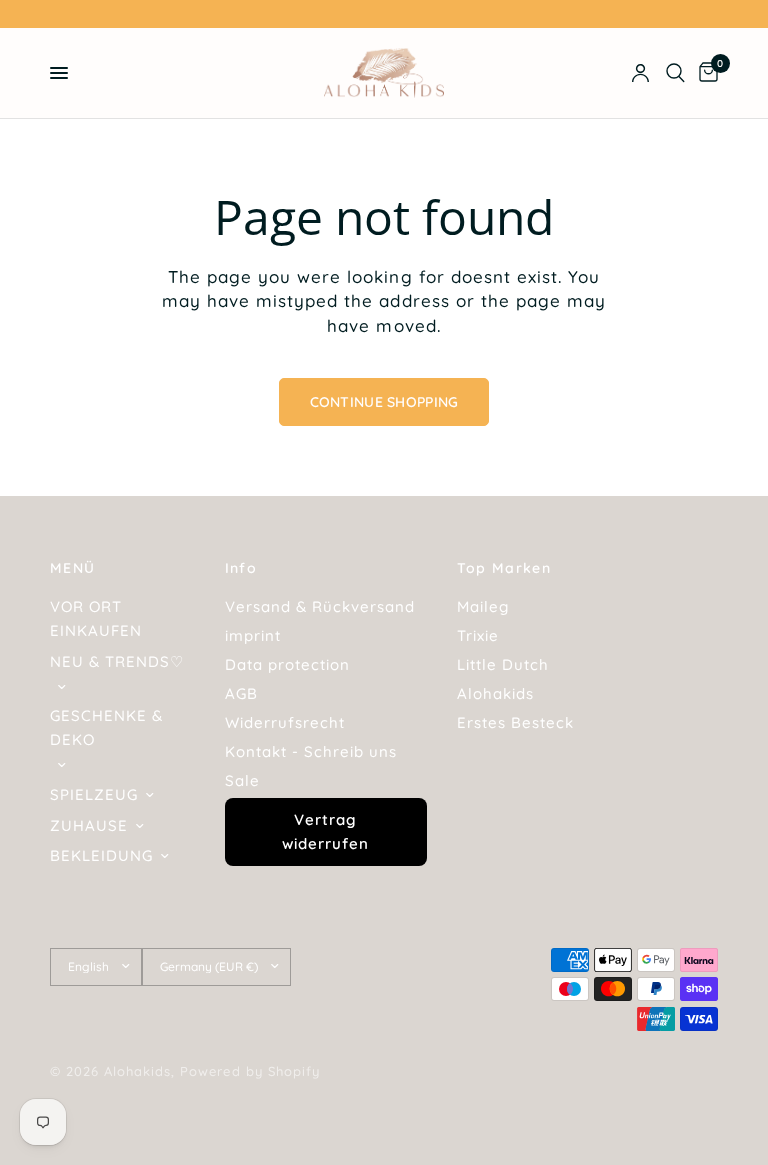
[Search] (675, 73)
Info (241, 568)
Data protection (287, 664)
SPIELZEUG (94, 794)
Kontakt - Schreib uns (311, 751)
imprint (253, 635)
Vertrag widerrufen (325, 831)
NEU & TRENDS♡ (117, 661)
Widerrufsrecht (285, 722)
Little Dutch (503, 664)
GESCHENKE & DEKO (106, 727)
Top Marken (504, 568)
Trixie (478, 635)
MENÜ (73, 568)
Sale (242, 780)
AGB (241, 693)
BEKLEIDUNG (101, 855)
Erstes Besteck (515, 722)
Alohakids (495, 693)
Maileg (483, 606)
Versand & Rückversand (320, 606)
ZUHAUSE (89, 825)
